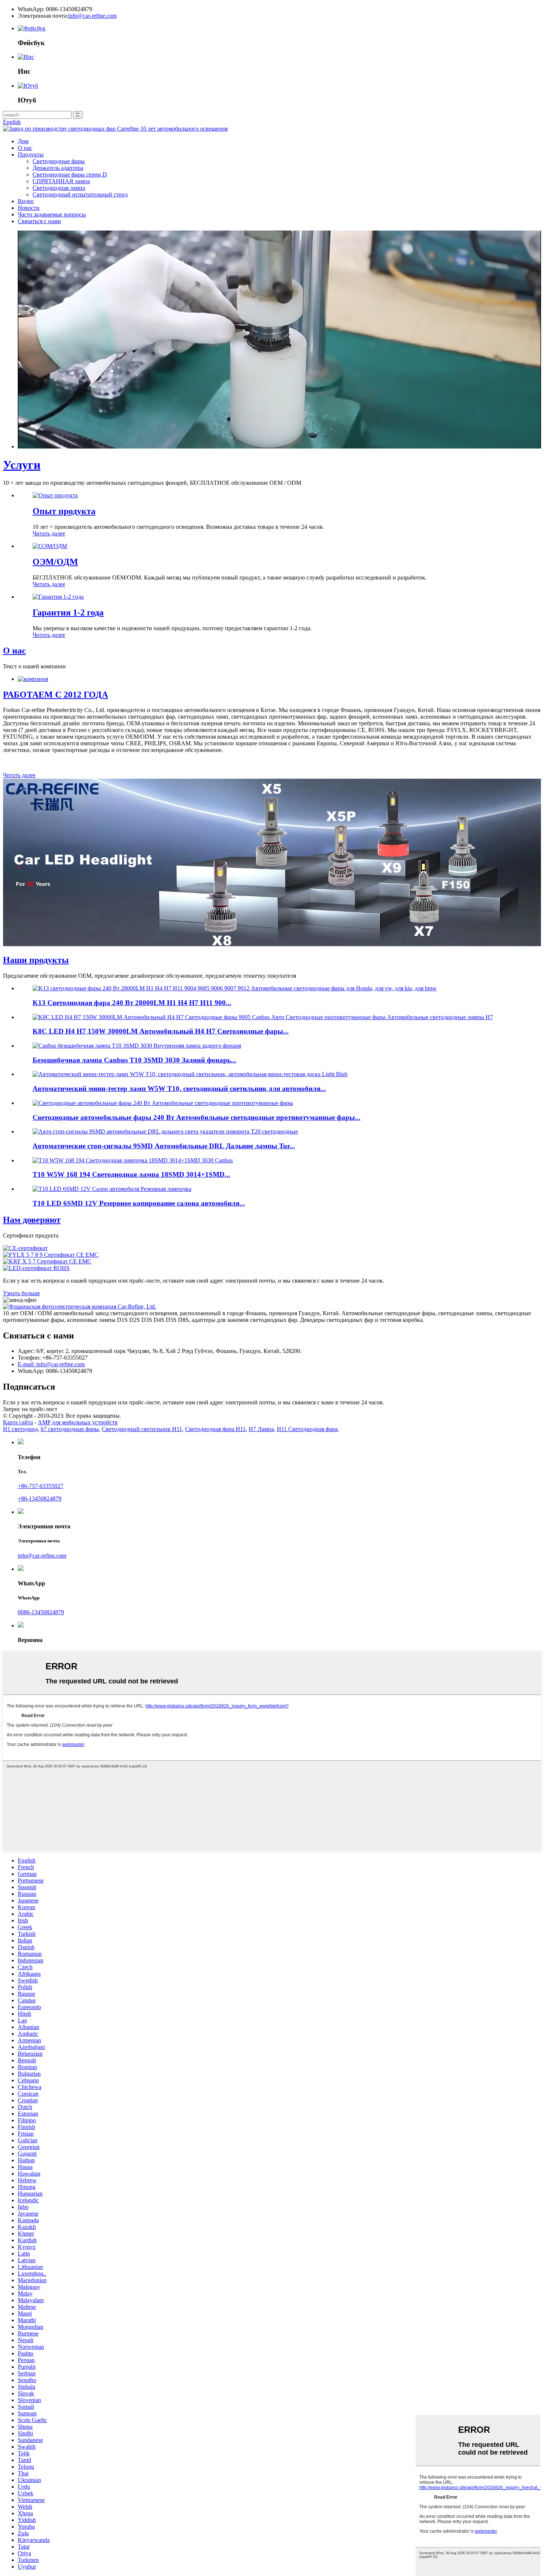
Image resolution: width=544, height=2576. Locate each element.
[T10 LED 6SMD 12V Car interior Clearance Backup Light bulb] (112, 1189)
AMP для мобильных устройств (78, 1422)
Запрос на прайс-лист (30, 1409)
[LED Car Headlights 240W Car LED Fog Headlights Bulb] (163, 1103)
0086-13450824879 (41, 1612)
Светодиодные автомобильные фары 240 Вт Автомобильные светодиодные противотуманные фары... (197, 1117)
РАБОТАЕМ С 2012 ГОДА (56, 695)
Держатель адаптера (58, 168)
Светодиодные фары (59, 161)
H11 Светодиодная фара (307, 1429)
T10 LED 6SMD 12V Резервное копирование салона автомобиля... (139, 1203)
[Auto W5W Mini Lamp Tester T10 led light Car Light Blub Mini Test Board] (190, 1074)
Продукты (31, 155)
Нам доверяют (32, 1220)
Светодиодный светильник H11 (142, 1429)
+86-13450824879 (40, 1499)
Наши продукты (36, 960)
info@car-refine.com (92, 16)
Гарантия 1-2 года (68, 612)
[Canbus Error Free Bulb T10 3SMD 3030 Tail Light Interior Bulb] (137, 1046)
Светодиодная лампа (59, 188)
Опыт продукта (64, 511)
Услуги (22, 465)
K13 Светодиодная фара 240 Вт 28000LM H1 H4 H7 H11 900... (132, 1003)
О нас (25, 148)
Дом (23, 141)
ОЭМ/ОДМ (55, 562)
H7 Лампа (261, 1429)
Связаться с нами (39, 221)
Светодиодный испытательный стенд (80, 194)
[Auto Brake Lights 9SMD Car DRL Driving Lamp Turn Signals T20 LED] (165, 1131)
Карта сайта (18, 1422)
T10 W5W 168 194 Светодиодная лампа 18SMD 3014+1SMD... (131, 1174)
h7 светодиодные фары (70, 1429)
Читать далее (49, 533)
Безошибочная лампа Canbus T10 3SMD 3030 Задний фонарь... (135, 1060)
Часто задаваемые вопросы (52, 214)
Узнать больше (21, 1293)
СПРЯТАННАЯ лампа (61, 181)
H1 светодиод (20, 1429)
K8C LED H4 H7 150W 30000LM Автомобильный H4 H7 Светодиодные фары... (161, 1031)
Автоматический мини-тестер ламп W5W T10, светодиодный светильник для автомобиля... (179, 1089)
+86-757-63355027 (41, 1486)
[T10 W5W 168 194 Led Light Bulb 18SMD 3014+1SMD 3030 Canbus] (133, 1160)
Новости (29, 208)
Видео (26, 201)
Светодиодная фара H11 (215, 1429)
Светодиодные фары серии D (70, 174)
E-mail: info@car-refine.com (51, 1364)
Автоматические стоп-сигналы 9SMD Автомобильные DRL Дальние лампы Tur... (164, 1146)
